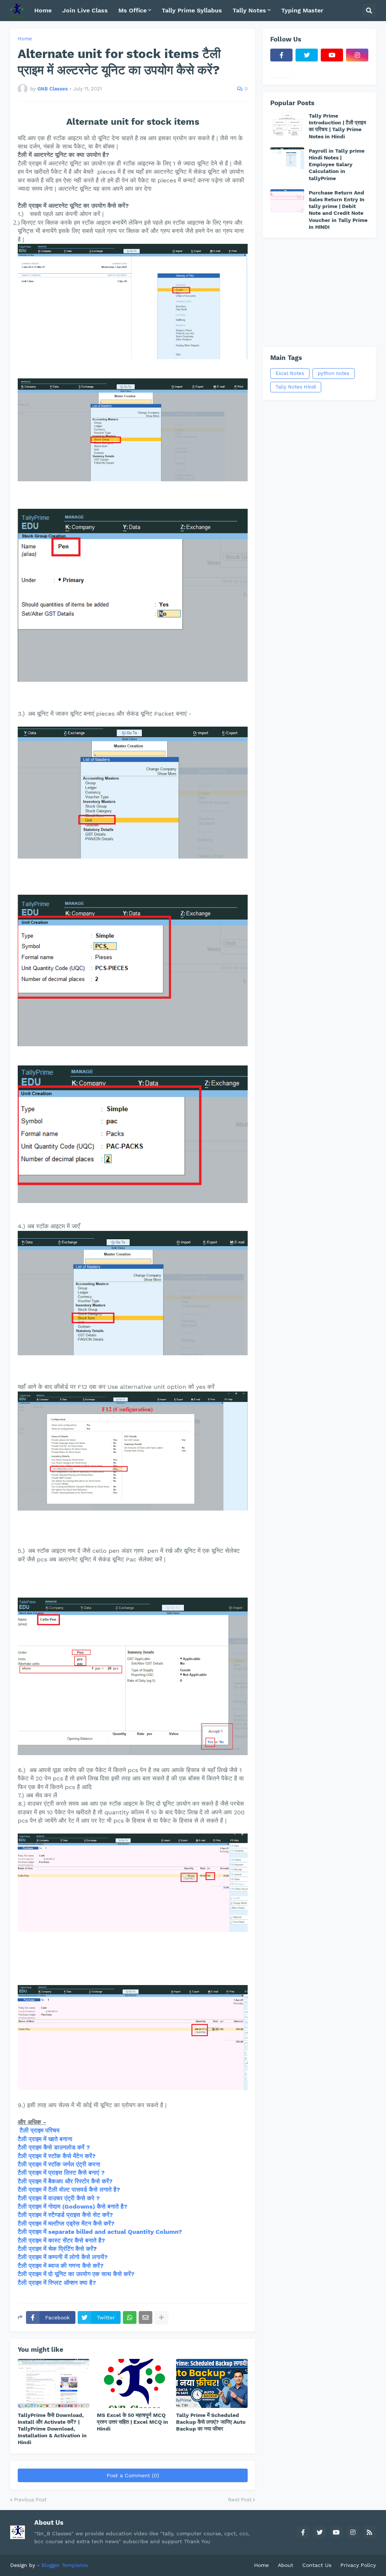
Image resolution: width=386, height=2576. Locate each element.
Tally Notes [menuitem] (249, 10)
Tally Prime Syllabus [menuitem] (192, 10)
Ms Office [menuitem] (132, 10)
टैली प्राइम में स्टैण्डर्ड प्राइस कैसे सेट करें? (65, 2215)
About (286, 2565)
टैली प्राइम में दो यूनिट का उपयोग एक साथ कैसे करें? (76, 2274)
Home (25, 39)
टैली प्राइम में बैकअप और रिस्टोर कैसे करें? (65, 2181)
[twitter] (307, 55)
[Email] (146, 2317)
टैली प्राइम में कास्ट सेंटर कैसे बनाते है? (61, 2240)
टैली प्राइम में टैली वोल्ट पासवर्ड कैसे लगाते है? (69, 2190)
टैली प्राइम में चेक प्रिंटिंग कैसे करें (55, 2249)
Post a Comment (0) (133, 2475)
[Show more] (161, 2317)
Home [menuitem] (43, 10)
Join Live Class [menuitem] (85, 10)
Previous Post (30, 2500)
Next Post (240, 2500)
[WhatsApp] (130, 2317)
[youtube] (332, 55)
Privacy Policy (358, 2565)
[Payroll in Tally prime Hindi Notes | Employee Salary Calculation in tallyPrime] (287, 159)
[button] (369, 11)
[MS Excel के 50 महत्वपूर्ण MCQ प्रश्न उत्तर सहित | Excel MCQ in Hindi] (133, 2383)
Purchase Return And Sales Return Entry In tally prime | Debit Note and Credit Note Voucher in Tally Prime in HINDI (338, 210)
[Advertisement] (319, 292)
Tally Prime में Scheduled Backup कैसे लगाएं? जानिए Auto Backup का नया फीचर (211, 2422)
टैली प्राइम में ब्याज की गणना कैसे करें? (61, 2266)
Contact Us (317, 2565)
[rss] (369, 2532)
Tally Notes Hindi (296, 387)
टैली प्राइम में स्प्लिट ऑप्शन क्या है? (57, 2283)
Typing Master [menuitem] (302, 10)
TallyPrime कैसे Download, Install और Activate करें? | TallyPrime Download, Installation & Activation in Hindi (52, 2429)
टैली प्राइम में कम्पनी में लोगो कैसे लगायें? (63, 2257)
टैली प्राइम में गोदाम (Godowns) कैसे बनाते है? (73, 2206)
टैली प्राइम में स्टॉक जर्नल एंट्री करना (60, 2164)
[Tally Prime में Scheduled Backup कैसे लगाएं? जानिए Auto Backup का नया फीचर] (212, 2383)
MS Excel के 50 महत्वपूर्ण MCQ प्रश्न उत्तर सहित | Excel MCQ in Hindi (132, 2422)
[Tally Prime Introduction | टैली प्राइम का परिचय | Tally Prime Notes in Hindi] (287, 124)
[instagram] (357, 55)
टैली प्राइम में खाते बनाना (45, 2139)
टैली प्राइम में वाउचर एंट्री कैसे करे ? (59, 2198)
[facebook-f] (281, 55)
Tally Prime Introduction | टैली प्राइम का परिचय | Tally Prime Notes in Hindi (337, 126)
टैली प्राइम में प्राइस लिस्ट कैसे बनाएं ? (61, 2173)
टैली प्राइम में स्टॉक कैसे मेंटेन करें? (57, 2156)
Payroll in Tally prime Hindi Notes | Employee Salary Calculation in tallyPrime (337, 165)
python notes (334, 373)
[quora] (281, 71)
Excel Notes (290, 373)
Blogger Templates (65, 2565)
